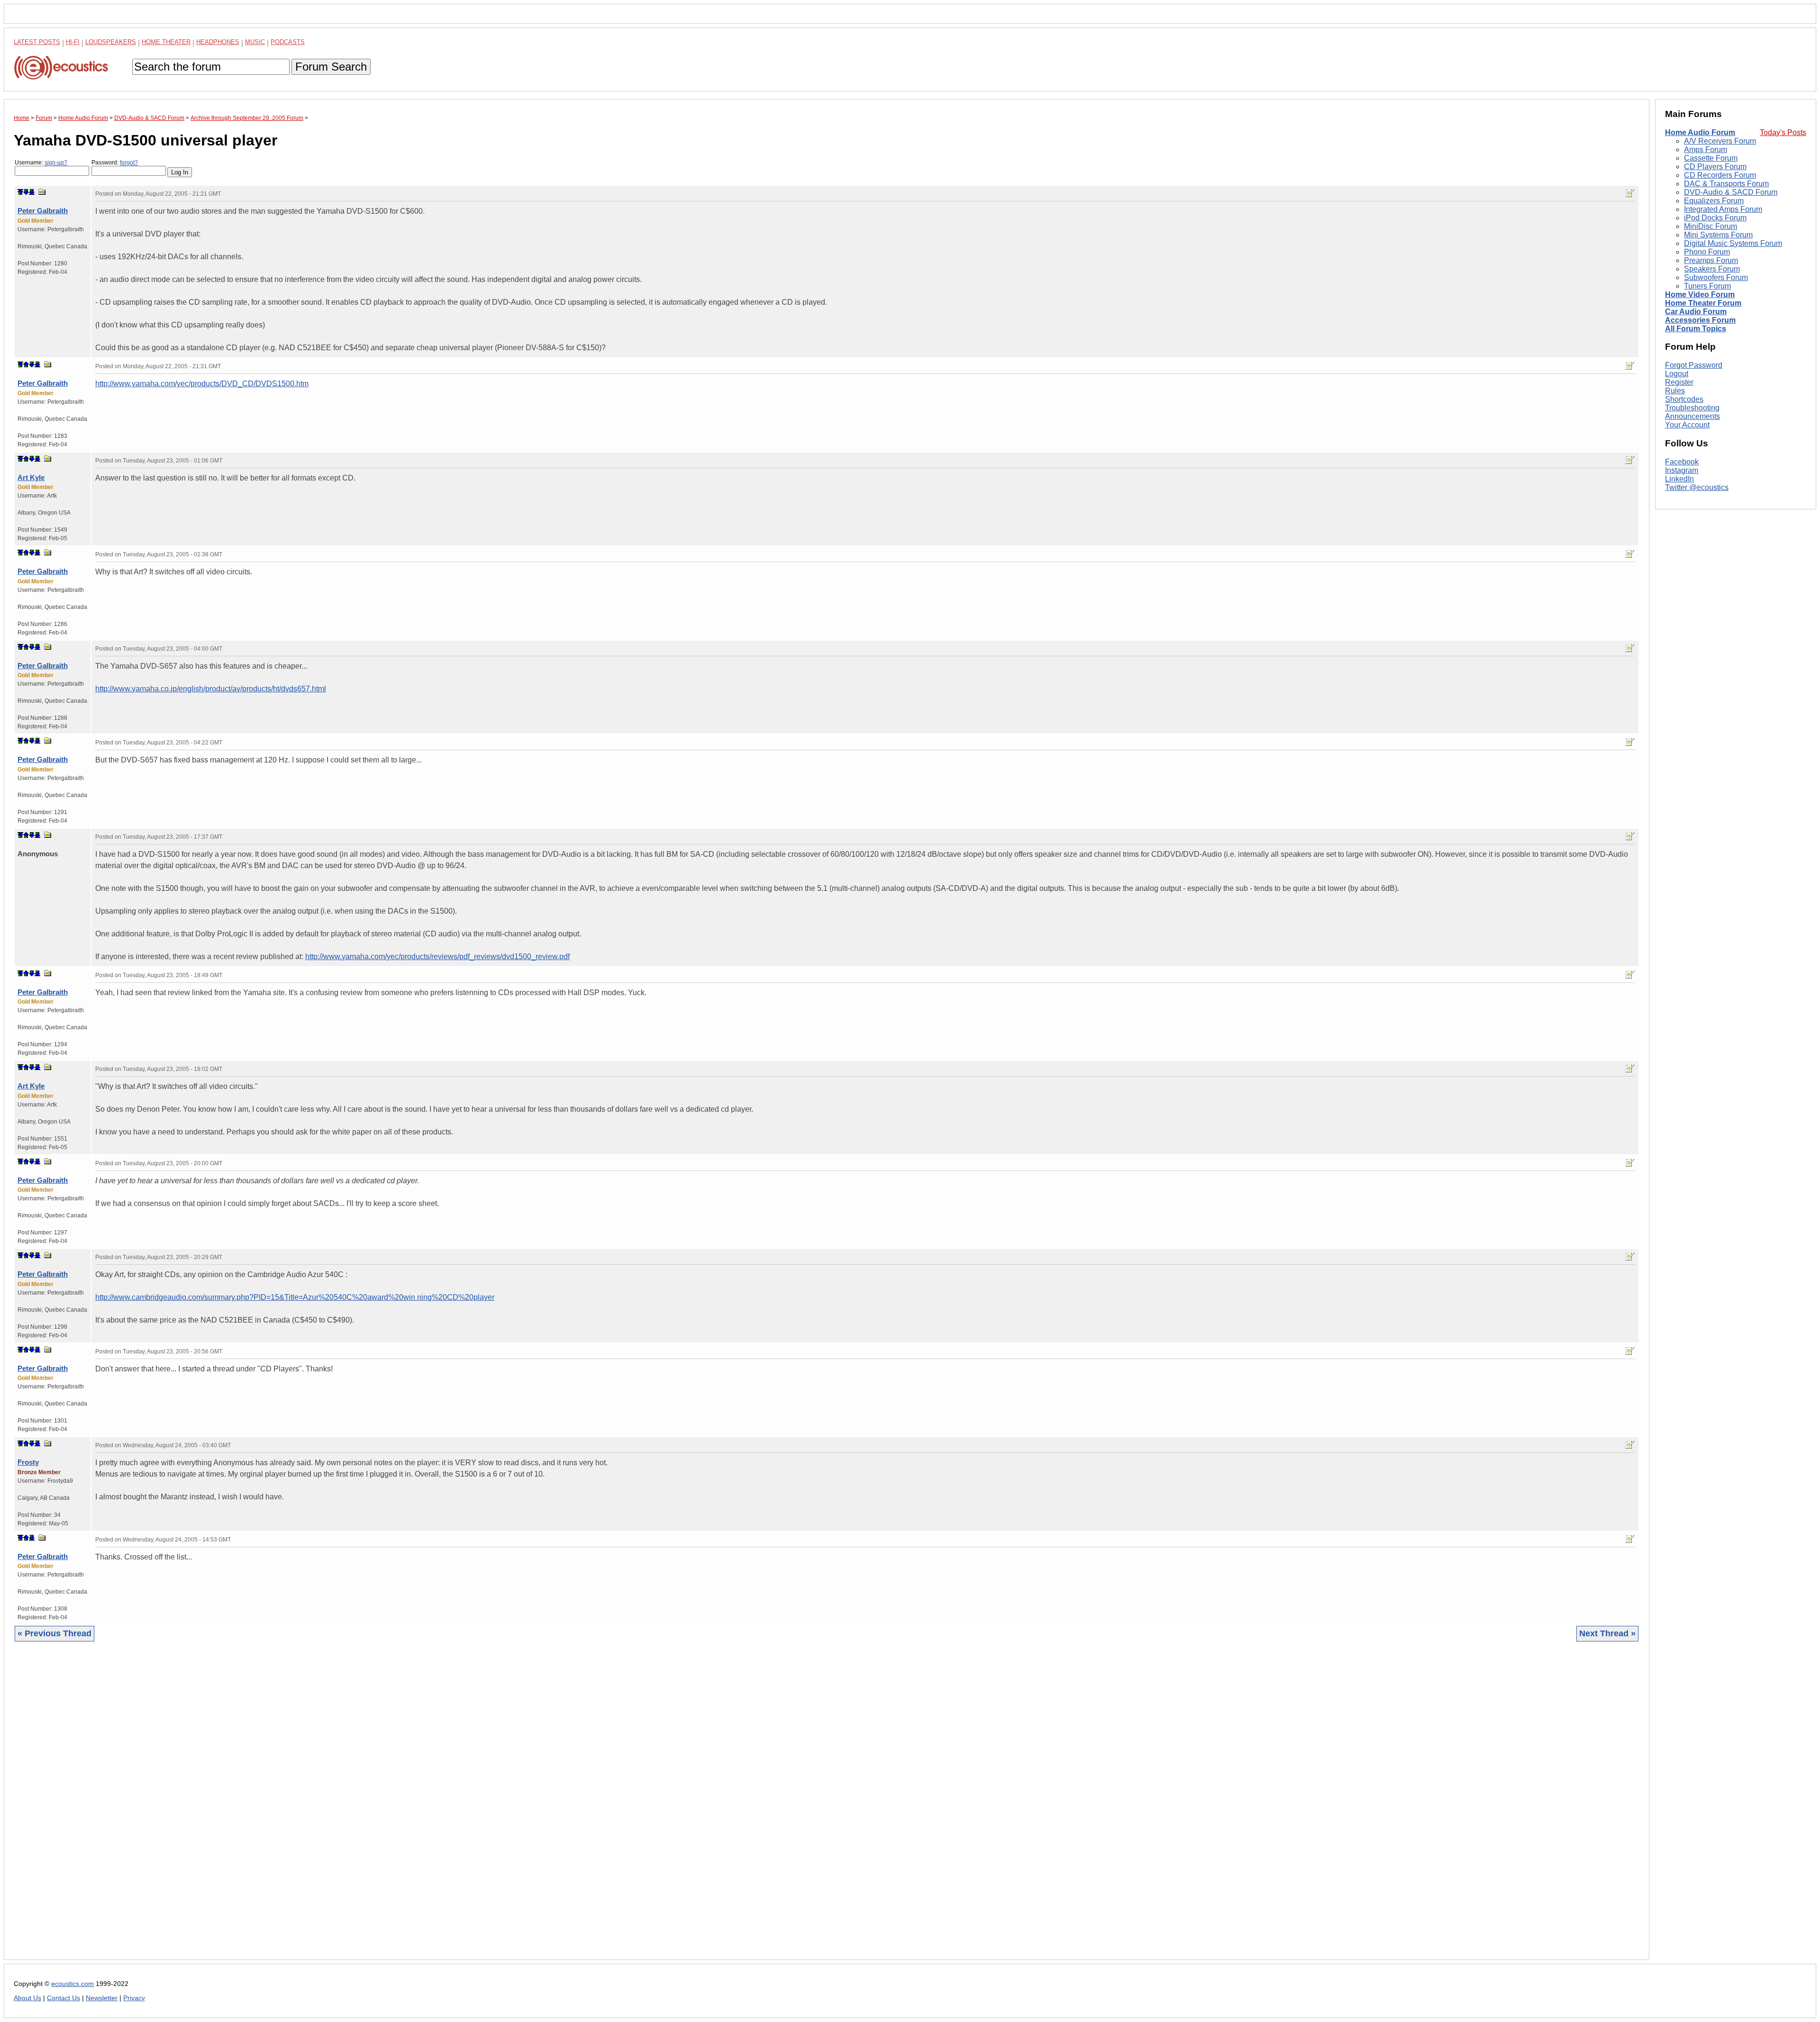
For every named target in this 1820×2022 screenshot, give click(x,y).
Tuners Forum (1707, 286)
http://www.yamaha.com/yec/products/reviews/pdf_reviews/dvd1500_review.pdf (437, 957)
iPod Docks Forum (1715, 218)
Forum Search (331, 67)
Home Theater (166, 42)
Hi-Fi (73, 42)
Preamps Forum (1711, 260)
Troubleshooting (1692, 408)
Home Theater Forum (1703, 303)
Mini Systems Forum (1718, 235)
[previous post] (26, 364)
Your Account (1687, 425)
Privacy (134, 1998)
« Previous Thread (55, 1633)
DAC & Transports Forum (1726, 184)
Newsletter (102, 1998)
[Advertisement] (298, 1808)
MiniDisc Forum (1711, 226)
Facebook (1682, 462)
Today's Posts (1783, 132)
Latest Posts (37, 42)
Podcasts (288, 42)
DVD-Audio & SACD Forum (1731, 192)
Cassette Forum (1711, 158)
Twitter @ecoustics (1697, 487)
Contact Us (64, 1998)
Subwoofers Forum (1716, 277)
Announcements (1693, 416)
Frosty (28, 1462)
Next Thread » (1607, 1633)
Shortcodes (1684, 399)
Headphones (218, 42)
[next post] (26, 192)
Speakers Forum (1712, 269)
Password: (115, 163)
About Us (27, 1998)
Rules (1675, 391)
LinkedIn (1679, 479)
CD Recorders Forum (1720, 175)
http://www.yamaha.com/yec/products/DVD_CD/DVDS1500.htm (202, 384)
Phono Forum (1707, 252)
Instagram (1682, 470)
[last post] (32, 192)
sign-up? (56, 163)
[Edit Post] (1630, 193)
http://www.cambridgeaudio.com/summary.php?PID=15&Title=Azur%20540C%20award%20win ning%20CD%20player (295, 1297)
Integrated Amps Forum (1723, 209)
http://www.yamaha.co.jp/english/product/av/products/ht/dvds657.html (211, 689)
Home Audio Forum (1700, 132)
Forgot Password (1694, 365)
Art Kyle (31, 477)
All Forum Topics (1696, 329)
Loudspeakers (111, 42)
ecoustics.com (73, 1984)
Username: (41, 163)
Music (255, 42)
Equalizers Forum (1714, 201)
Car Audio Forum (1696, 312)
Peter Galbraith (43, 211)
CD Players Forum (1715, 167)
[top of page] (20, 192)
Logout (1677, 374)
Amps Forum (1706, 150)
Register (1679, 382)
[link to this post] (42, 192)
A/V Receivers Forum (1720, 141)
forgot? (129, 163)
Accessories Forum (1700, 320)
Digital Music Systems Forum (1733, 243)
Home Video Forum (1700, 295)
